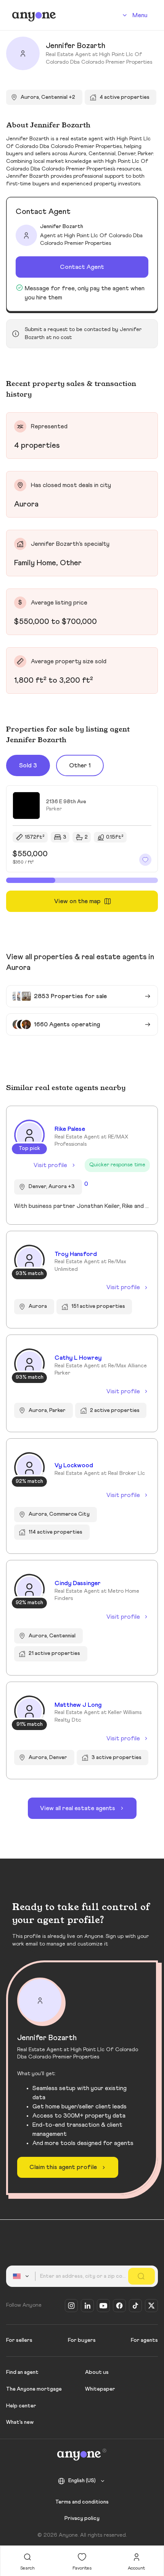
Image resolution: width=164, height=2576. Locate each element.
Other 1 (80, 765)
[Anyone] (34, 15)
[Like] (145, 860)
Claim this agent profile (63, 2167)
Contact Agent (82, 267)
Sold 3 (28, 765)
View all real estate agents (78, 1808)
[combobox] (22, 2276)
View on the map (77, 901)
